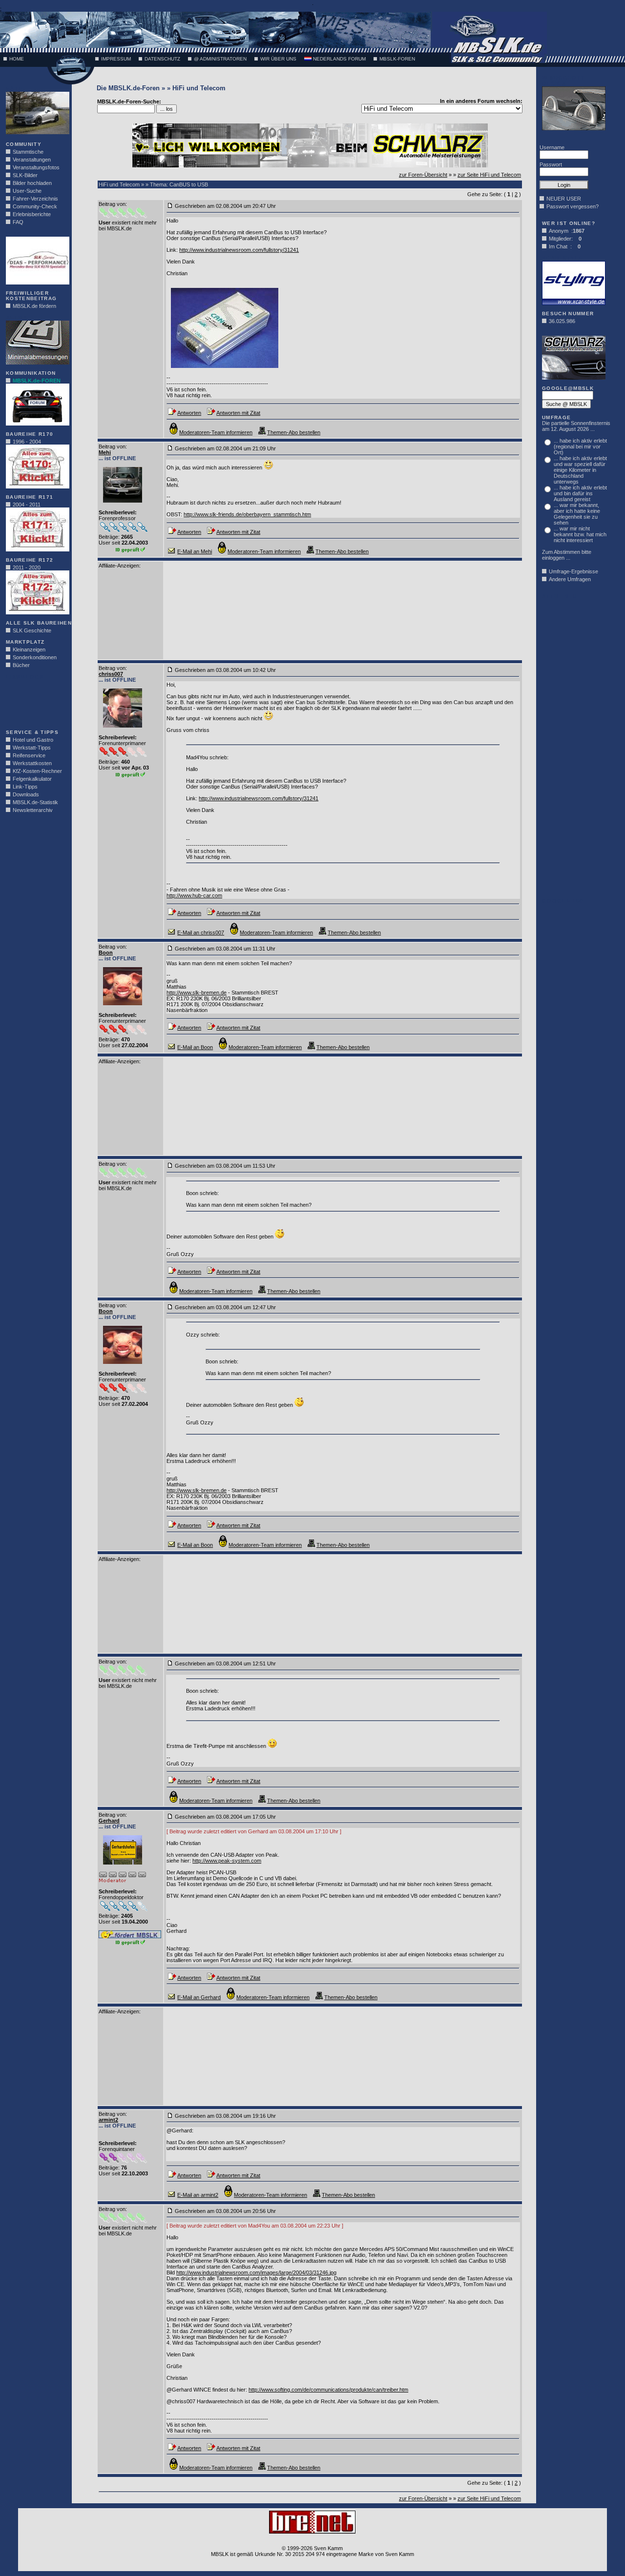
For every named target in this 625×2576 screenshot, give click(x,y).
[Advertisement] (35, 702)
